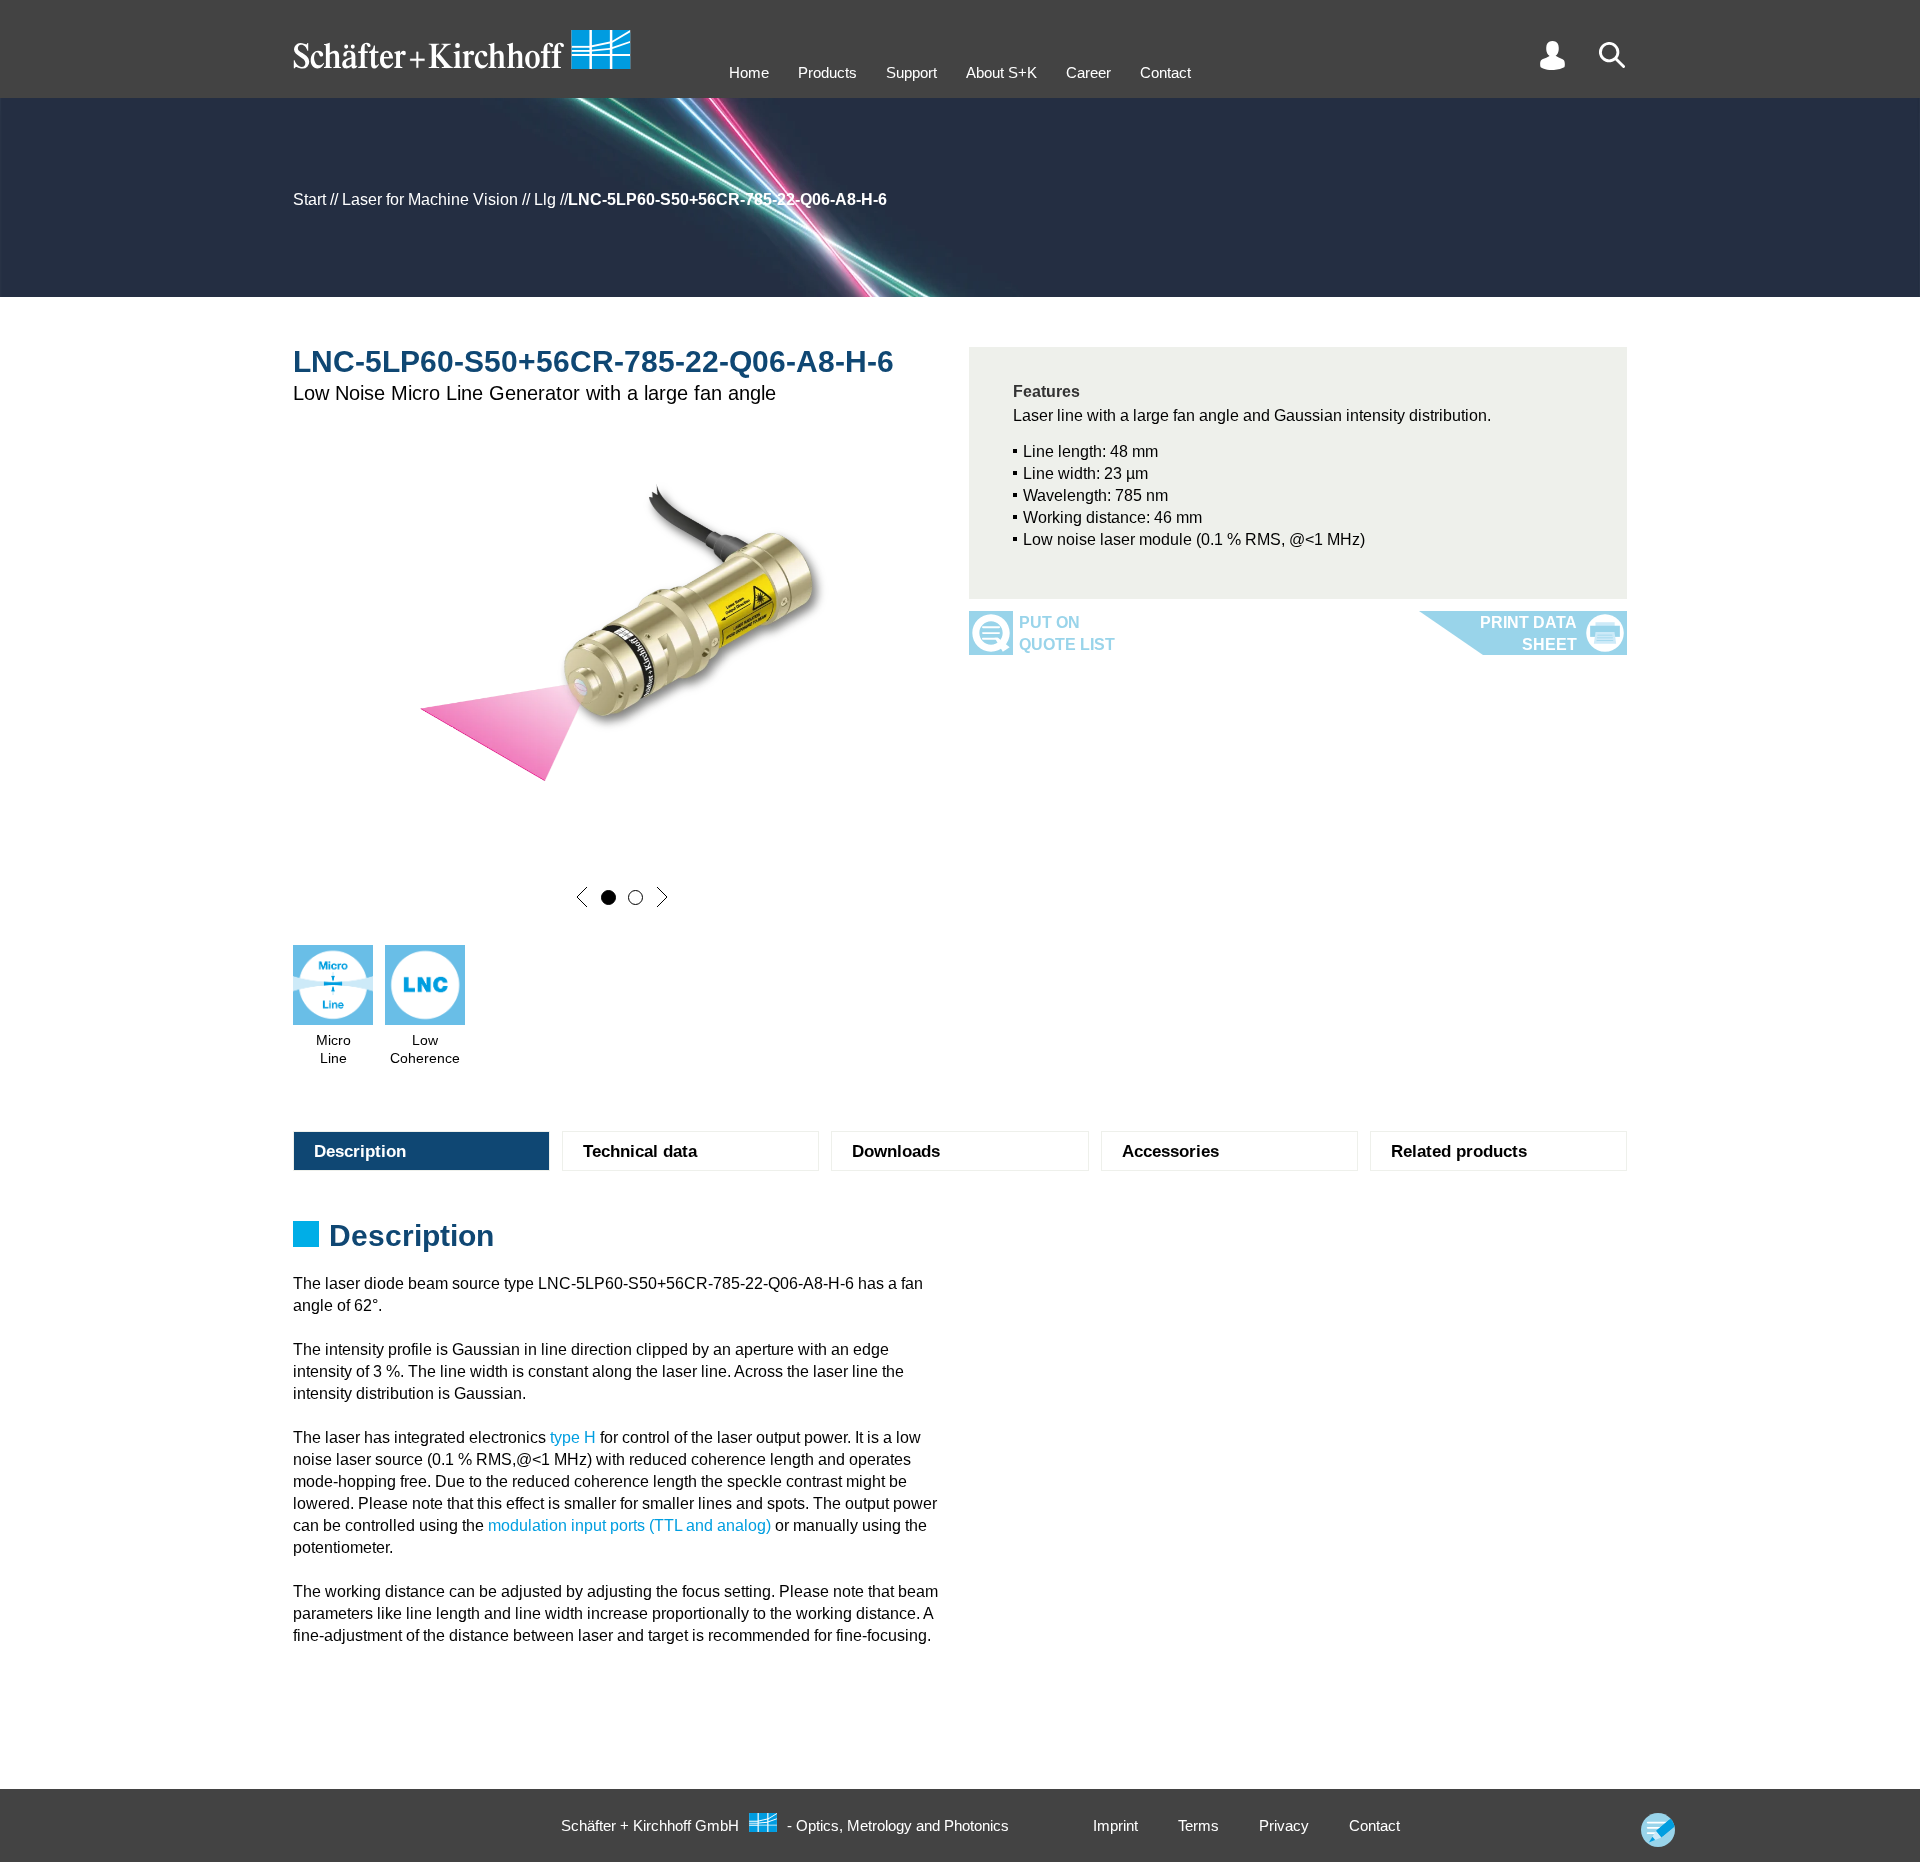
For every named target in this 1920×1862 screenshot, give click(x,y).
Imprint (1115, 1825)
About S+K (1001, 72)
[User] (1552, 55)
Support (911, 72)
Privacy (1284, 1825)
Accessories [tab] (1170, 1151)
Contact (1165, 72)
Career (1088, 72)
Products (827, 72)
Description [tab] (360, 1151)
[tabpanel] (960, 1242)
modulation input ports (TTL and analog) (629, 1525)
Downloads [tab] (896, 1151)
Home (749, 72)
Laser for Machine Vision (430, 199)
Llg (545, 199)
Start (309, 199)
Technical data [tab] (640, 1151)
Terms (1198, 1825)
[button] (582, 897)
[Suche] (1612, 55)
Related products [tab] (1459, 1151)
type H (573, 1437)
